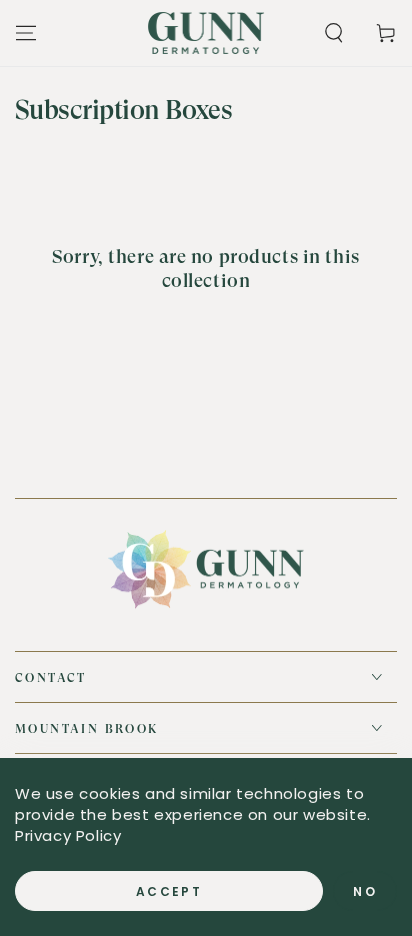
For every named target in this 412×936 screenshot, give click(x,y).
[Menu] (26, 33)
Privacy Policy (68, 835)
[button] (334, 33)
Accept (169, 891)
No (365, 891)
